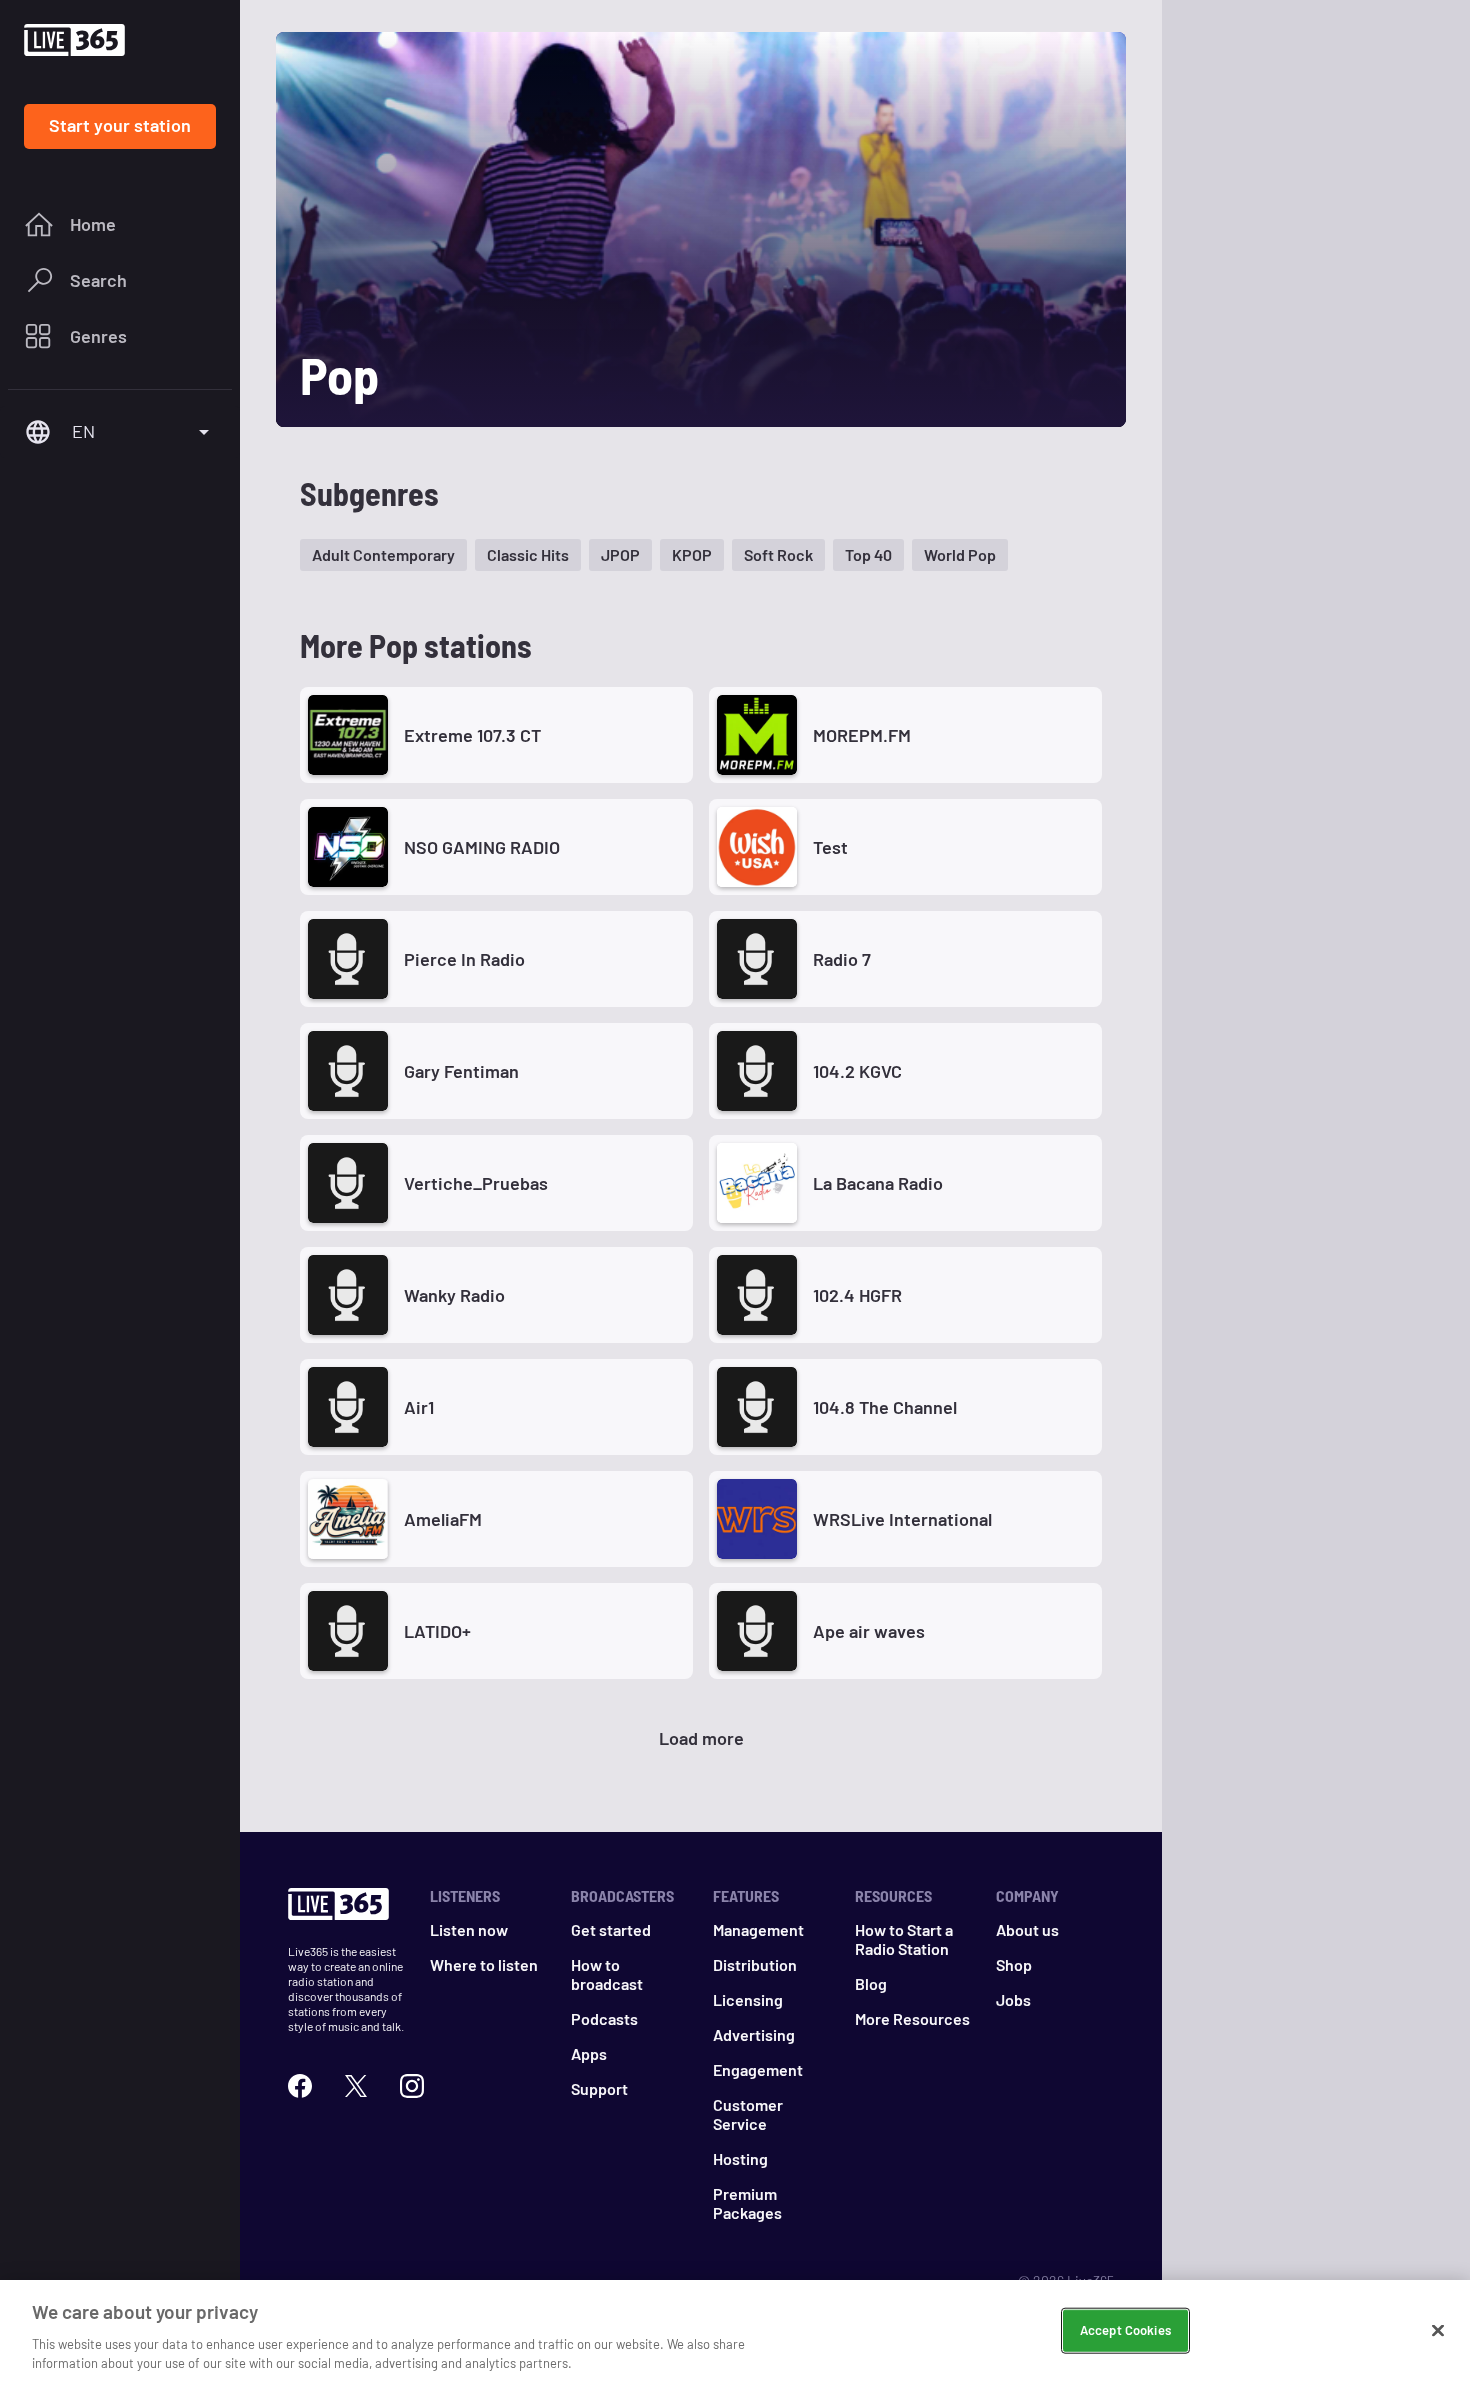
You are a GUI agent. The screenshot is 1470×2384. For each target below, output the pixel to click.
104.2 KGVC (857, 1071)
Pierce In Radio (464, 959)
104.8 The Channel (885, 1407)
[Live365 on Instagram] (412, 2086)
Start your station (120, 125)
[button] (383, 555)
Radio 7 (842, 959)
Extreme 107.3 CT (472, 735)
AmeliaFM (443, 1519)
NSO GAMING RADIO (482, 847)
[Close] (1438, 2331)
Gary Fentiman (461, 1071)
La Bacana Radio (878, 1183)
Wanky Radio (454, 1295)
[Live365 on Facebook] (300, 2086)
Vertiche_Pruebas (476, 1183)
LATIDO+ (437, 1631)
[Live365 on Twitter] (356, 2086)
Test (830, 847)
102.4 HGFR (857, 1295)
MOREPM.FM (862, 735)
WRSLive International (902, 1519)
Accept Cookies (1125, 2330)
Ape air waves (869, 1631)
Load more (701, 1738)
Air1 (419, 1407)
